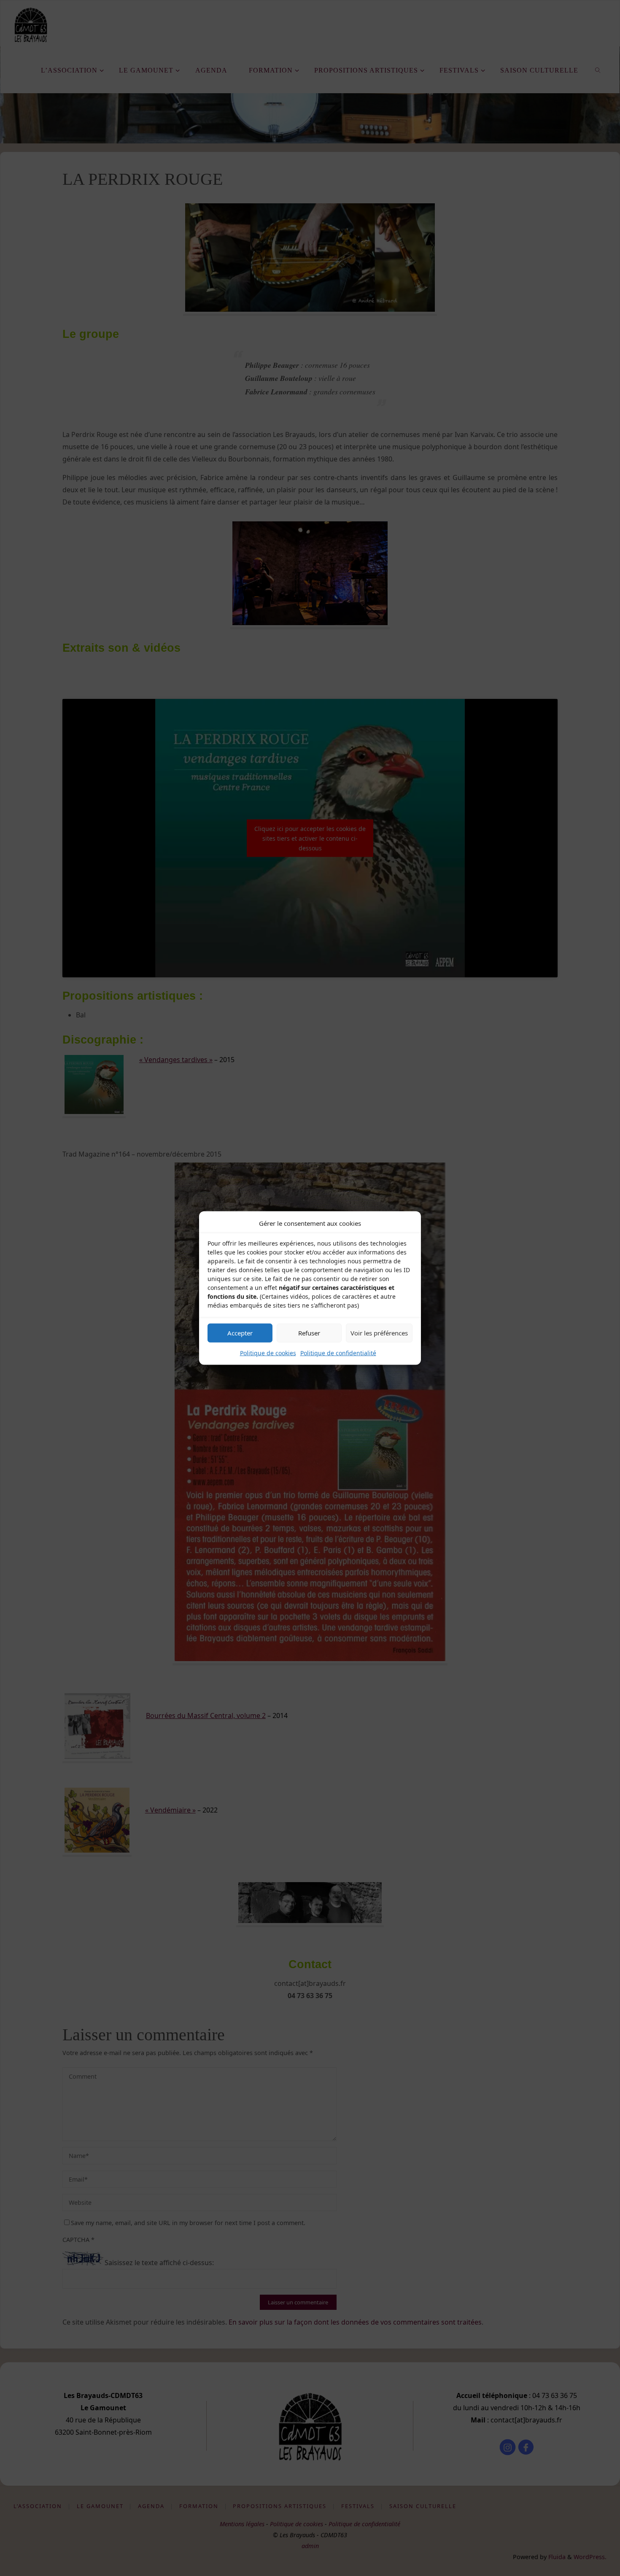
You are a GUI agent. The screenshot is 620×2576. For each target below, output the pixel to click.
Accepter (240, 1333)
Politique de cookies (268, 1353)
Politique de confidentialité (338, 1353)
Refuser (309, 1333)
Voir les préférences (379, 1333)
